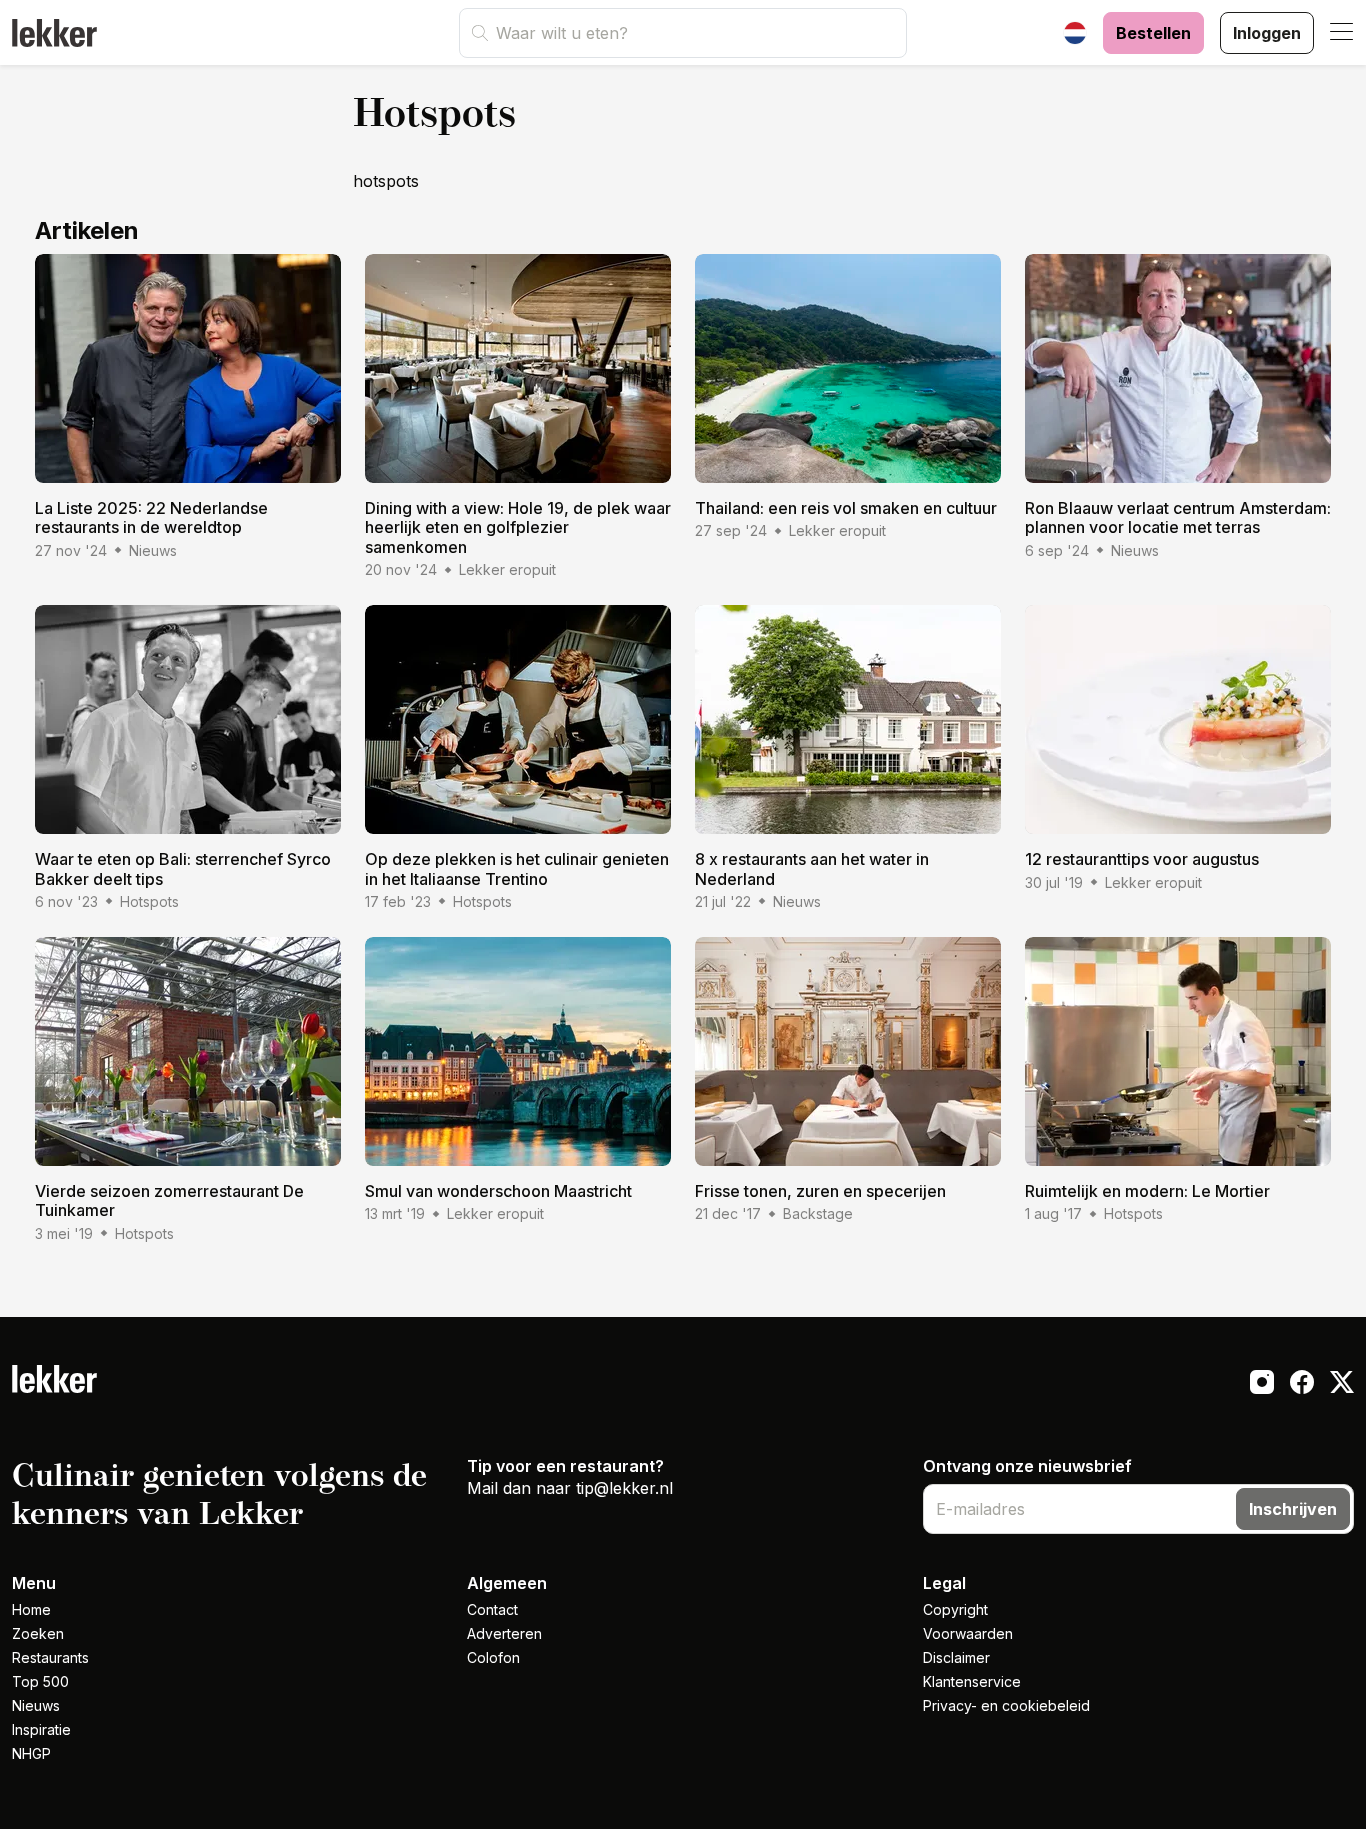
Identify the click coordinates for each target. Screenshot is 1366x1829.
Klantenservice (972, 1681)
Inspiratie (41, 1729)
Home (31, 1609)
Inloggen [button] (1267, 33)
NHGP (31, 1753)
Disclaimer (956, 1657)
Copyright (955, 1609)
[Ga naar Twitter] (1342, 1385)
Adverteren (504, 1633)
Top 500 (40, 1681)
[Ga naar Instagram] (1262, 1385)
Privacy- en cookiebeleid (1006, 1705)
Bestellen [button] (1153, 33)
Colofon (493, 1657)
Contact (492, 1609)
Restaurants (50, 1657)
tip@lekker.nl (624, 1488)
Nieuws (36, 1705)
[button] (1342, 33)
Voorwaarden (968, 1633)
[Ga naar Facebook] (1302, 1385)
